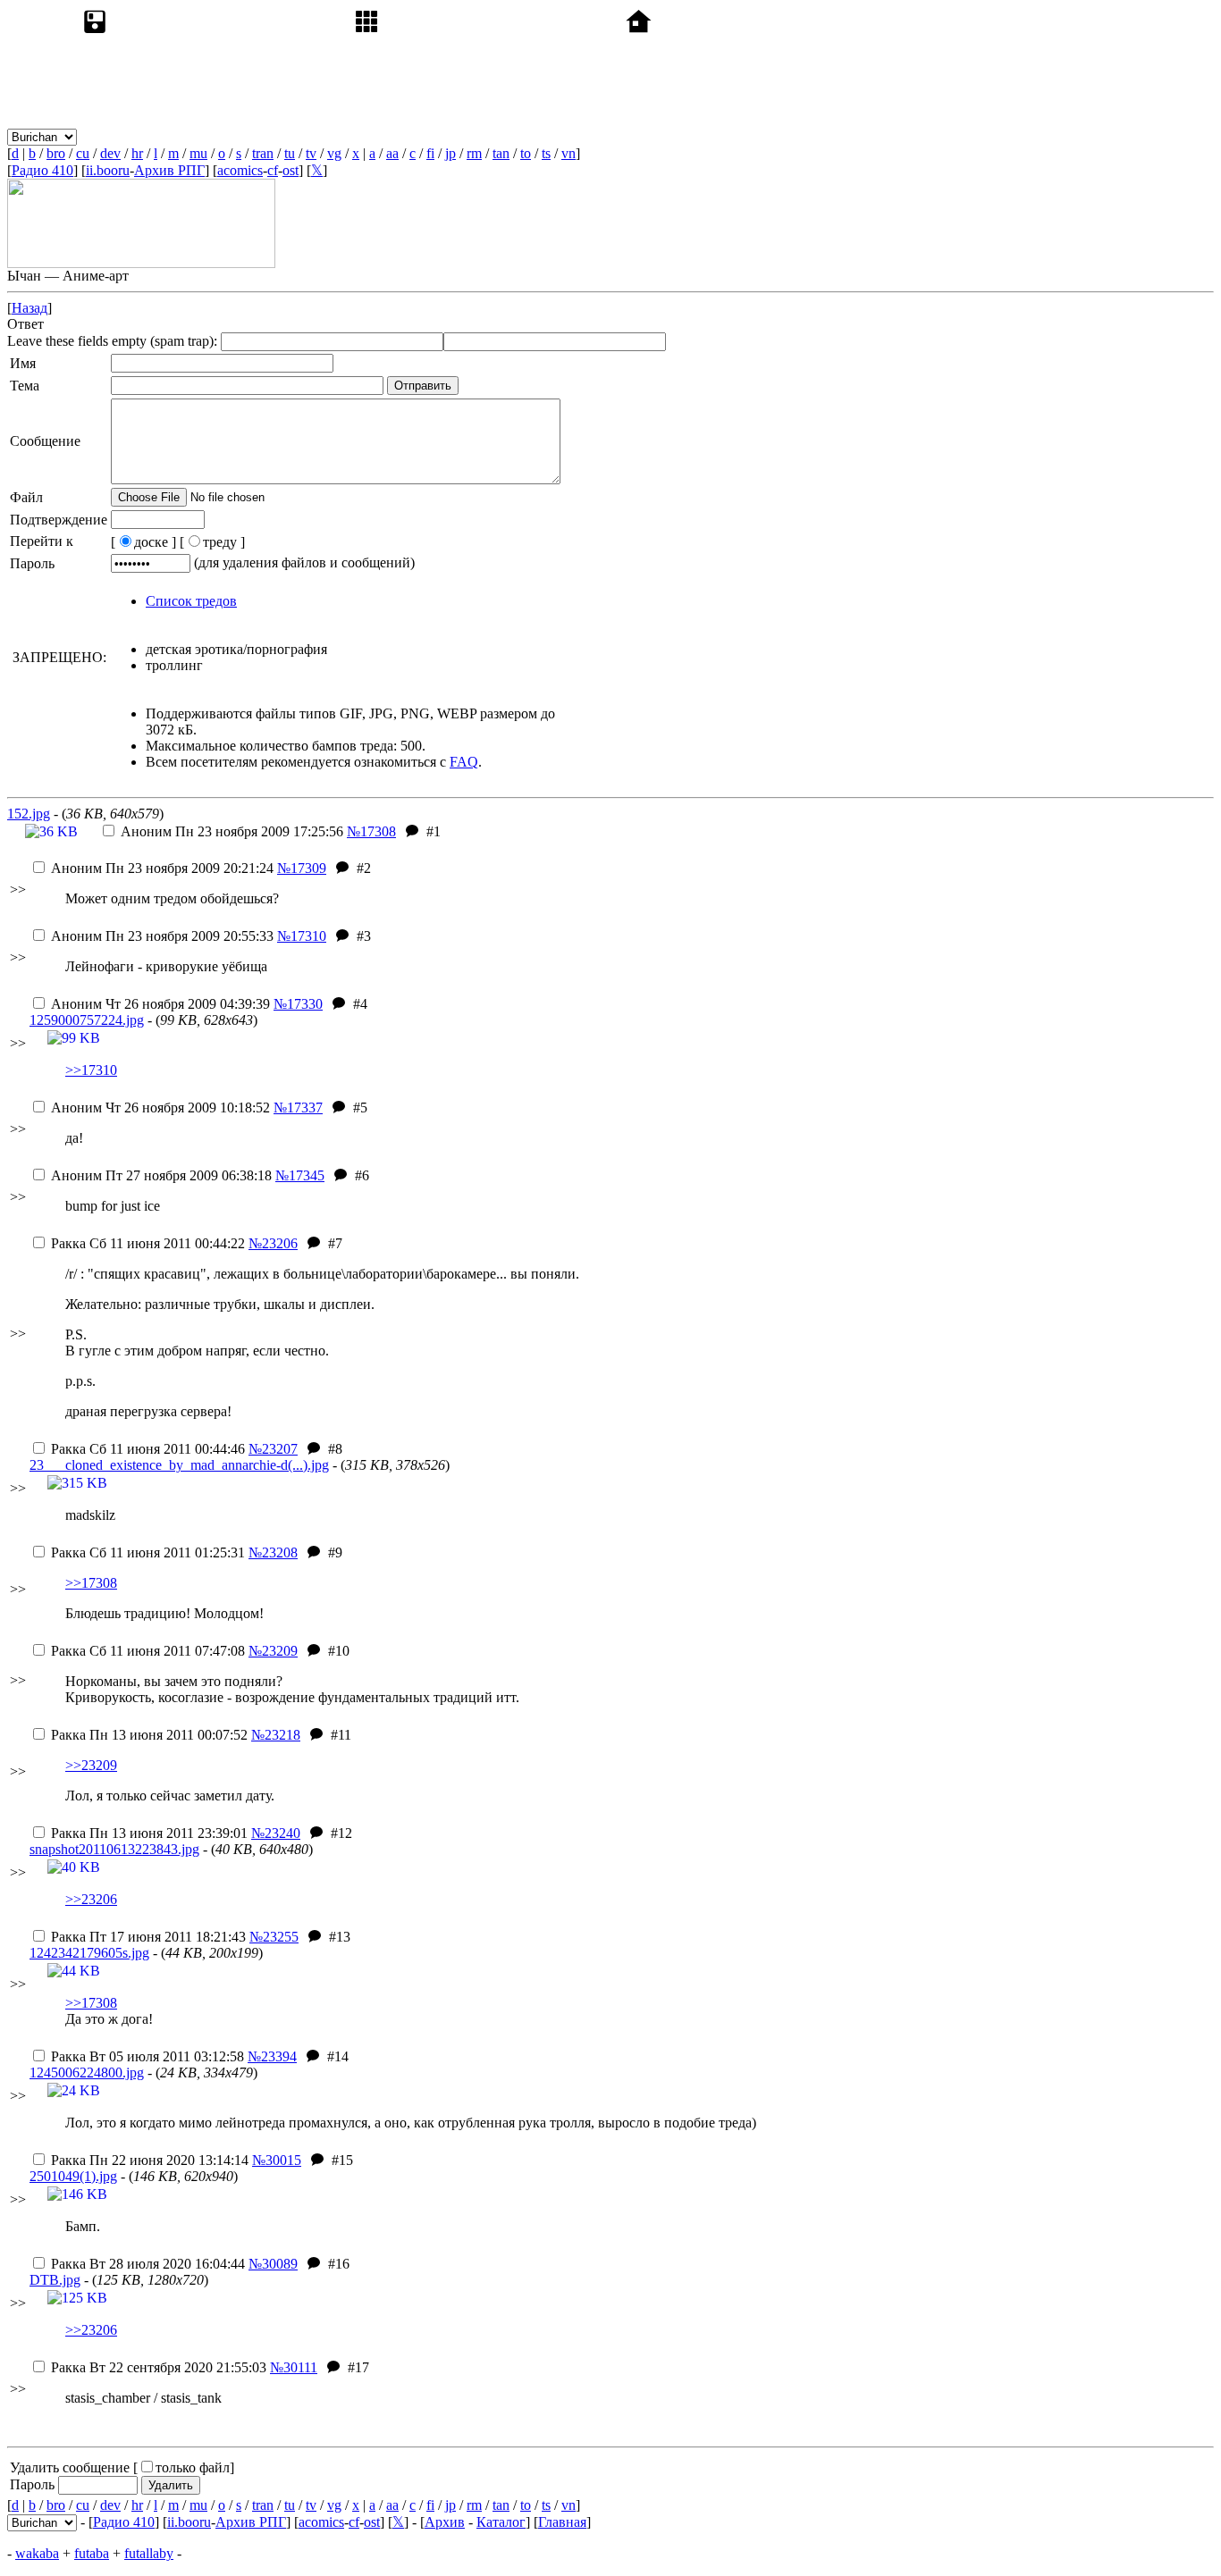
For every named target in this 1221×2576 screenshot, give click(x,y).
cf (273, 170)
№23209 (273, 1651)
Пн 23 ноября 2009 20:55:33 (162, 936)
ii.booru (108, 170)
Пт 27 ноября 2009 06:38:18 (161, 1175)
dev (110, 153)
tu (290, 153)
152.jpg (29, 814)
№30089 (273, 2264)
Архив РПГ (169, 170)
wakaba (37, 2553)
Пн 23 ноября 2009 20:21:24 (162, 868)
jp (451, 153)
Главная (562, 2522)
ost (291, 170)
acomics (240, 170)
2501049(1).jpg (73, 2176)
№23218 (276, 1735)
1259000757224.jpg (87, 1020)
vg (334, 153)
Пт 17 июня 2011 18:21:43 (148, 1937)
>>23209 (91, 1765)
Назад (29, 308)
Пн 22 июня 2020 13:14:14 (150, 2160)
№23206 (273, 1243)
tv (311, 153)
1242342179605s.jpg (89, 1953)
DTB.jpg (55, 2280)
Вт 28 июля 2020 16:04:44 (148, 2264)
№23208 (273, 1552)
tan (501, 153)
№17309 (302, 868)
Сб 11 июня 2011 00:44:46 (148, 1449)
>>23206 (91, 1899)
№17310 (302, 936)
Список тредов (191, 601)
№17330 (298, 1004)
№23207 (273, 1449)
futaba (92, 2553)
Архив (445, 2522)
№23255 (274, 1937)
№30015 (277, 2160)
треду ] (224, 542)
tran (263, 153)
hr (137, 153)
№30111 (294, 2367)
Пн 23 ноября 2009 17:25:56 (232, 831)
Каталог (501, 2522)
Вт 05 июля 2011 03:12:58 (147, 2056)
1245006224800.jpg (87, 2073)
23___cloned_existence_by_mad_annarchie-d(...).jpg (179, 1465)
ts (546, 153)
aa (392, 153)
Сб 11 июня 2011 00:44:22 (148, 1243)
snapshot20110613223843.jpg (114, 1849)
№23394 (272, 2056)
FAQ (464, 762)
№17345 (300, 1175)
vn (568, 153)
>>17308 (91, 1583)
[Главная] (758, 136)
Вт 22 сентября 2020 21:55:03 (159, 2367)
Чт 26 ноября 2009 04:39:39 (160, 1004)
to (526, 153)
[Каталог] (486, 136)
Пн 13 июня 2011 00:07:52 (149, 1735)
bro (56, 153)
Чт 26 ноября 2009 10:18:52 (160, 1108)
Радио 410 (42, 170)
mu (198, 153)
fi (430, 153)
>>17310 (91, 1070)
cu (83, 153)
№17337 (298, 1108)
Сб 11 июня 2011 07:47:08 (148, 1651)
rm (474, 153)
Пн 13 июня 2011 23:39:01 (149, 1833)
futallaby (149, 2553)
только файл (193, 2467)
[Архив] (215, 136)
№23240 (276, 1833)
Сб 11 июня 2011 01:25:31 (148, 1552)
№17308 (371, 831)
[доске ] (143, 542)
